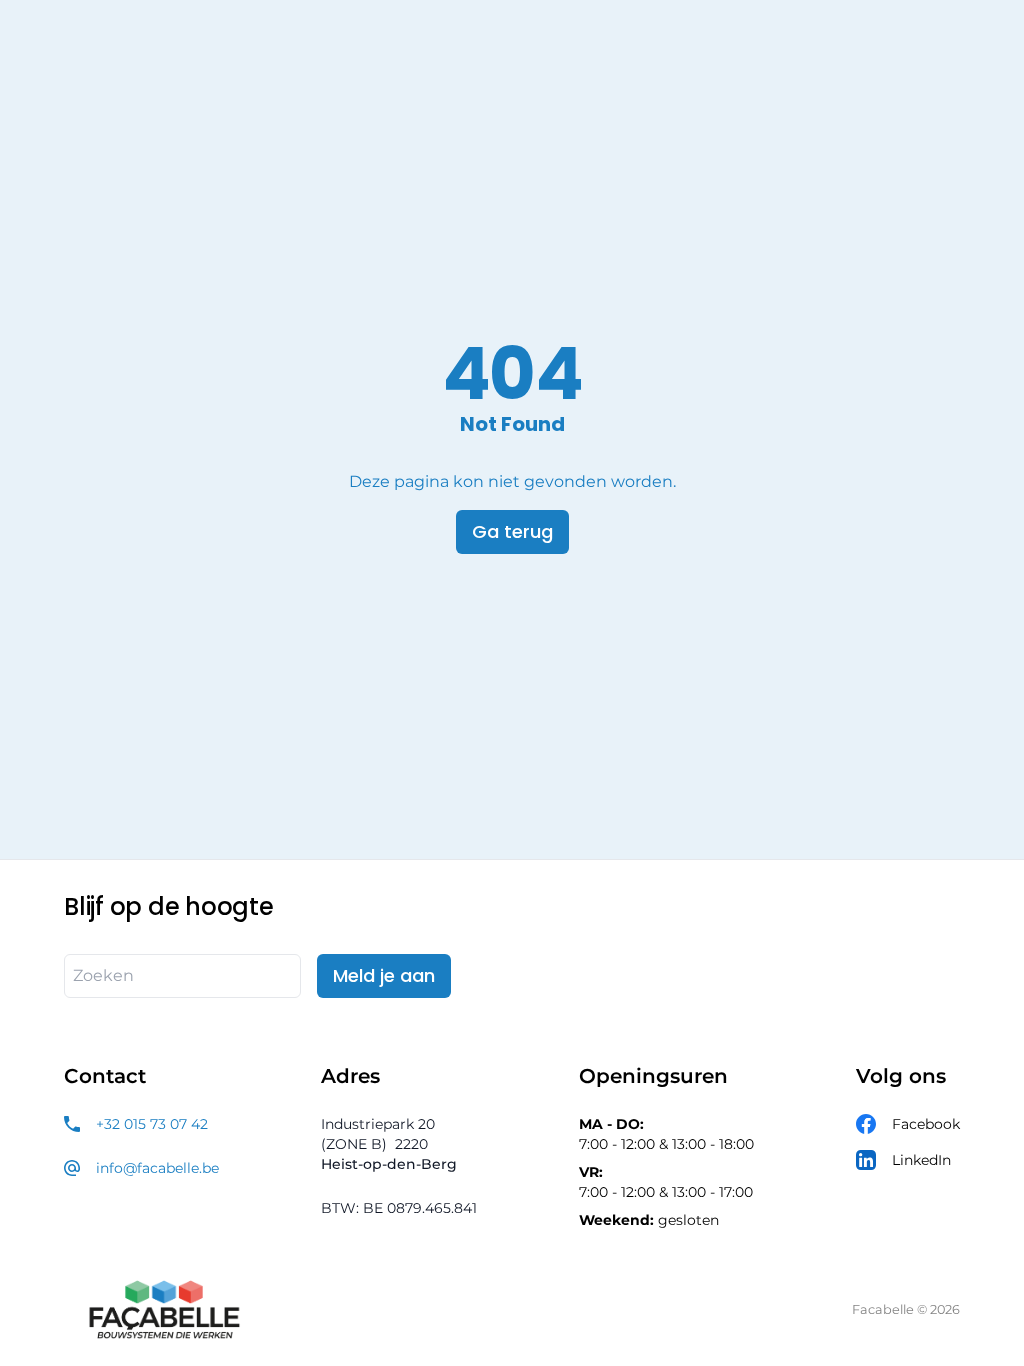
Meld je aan (384, 975)
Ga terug (512, 531)
